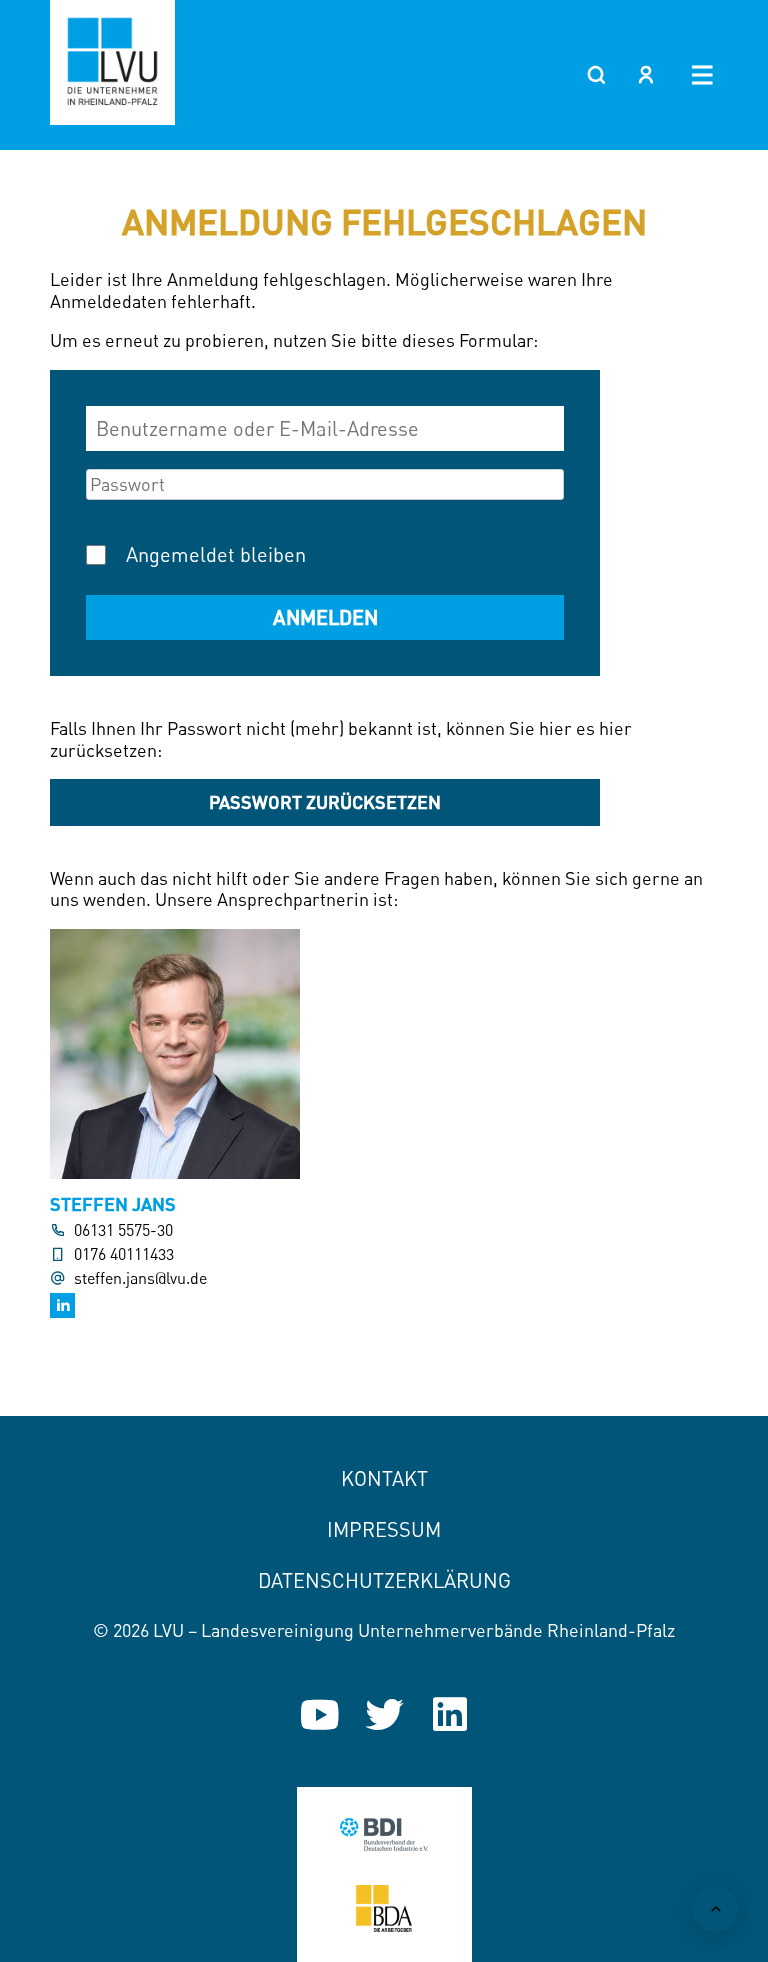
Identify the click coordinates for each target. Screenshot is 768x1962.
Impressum (384, 1529)
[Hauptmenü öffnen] (702, 75)
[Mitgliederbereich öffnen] (646, 75)
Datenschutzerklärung (384, 1580)
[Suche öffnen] (596, 75)
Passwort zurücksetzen (325, 802)
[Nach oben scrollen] (715, 1909)
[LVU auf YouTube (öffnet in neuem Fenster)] (319, 1714)
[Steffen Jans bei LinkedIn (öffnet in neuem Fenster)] (62, 1305)
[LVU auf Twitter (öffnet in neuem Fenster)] (384, 1714)
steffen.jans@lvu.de (140, 1278)
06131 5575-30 (123, 1230)
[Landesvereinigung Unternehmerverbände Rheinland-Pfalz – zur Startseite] (112, 62)
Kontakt (384, 1478)
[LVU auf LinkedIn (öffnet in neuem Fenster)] (449, 1714)
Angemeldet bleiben (216, 554)
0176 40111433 (124, 1254)
